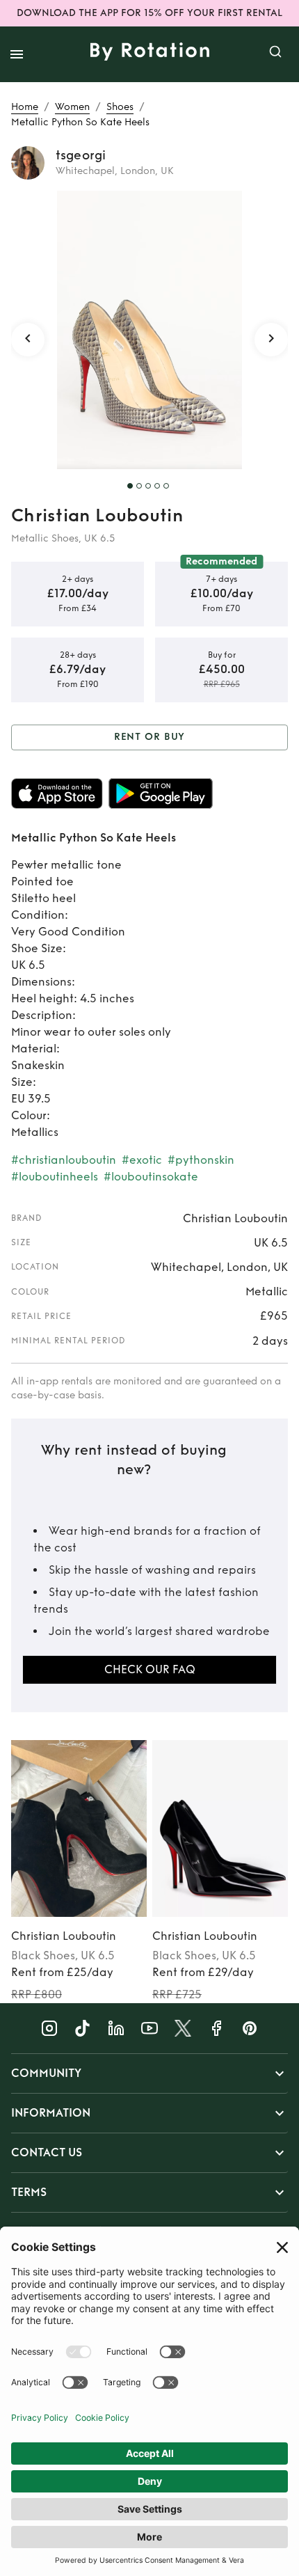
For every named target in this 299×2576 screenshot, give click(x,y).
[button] (149, 2073)
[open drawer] (17, 54)
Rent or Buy (150, 737)
